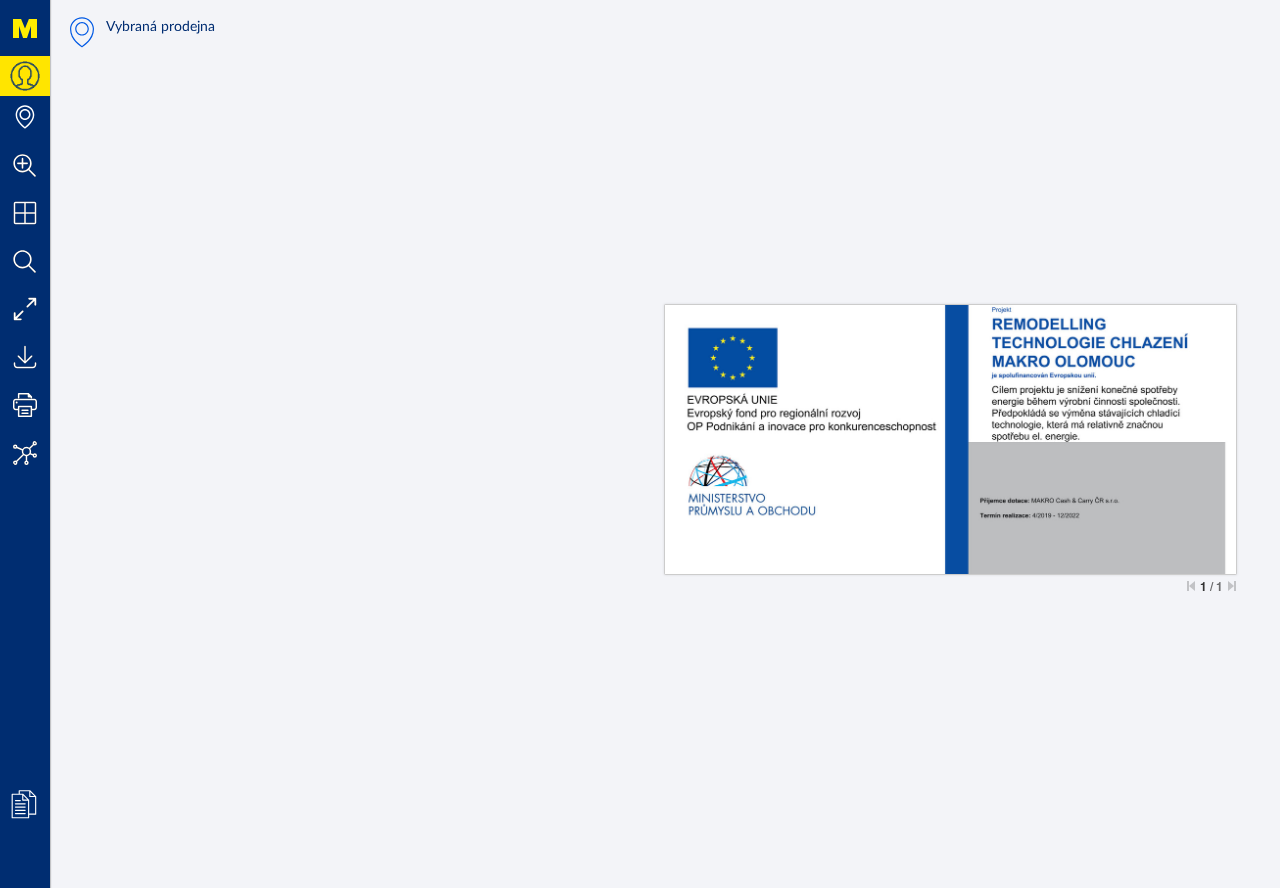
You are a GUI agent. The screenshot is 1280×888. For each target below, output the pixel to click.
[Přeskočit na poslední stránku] (1232, 586)
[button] (25, 165)
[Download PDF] (25, 357)
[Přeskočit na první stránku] (1191, 586)
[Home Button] (25, 28)
